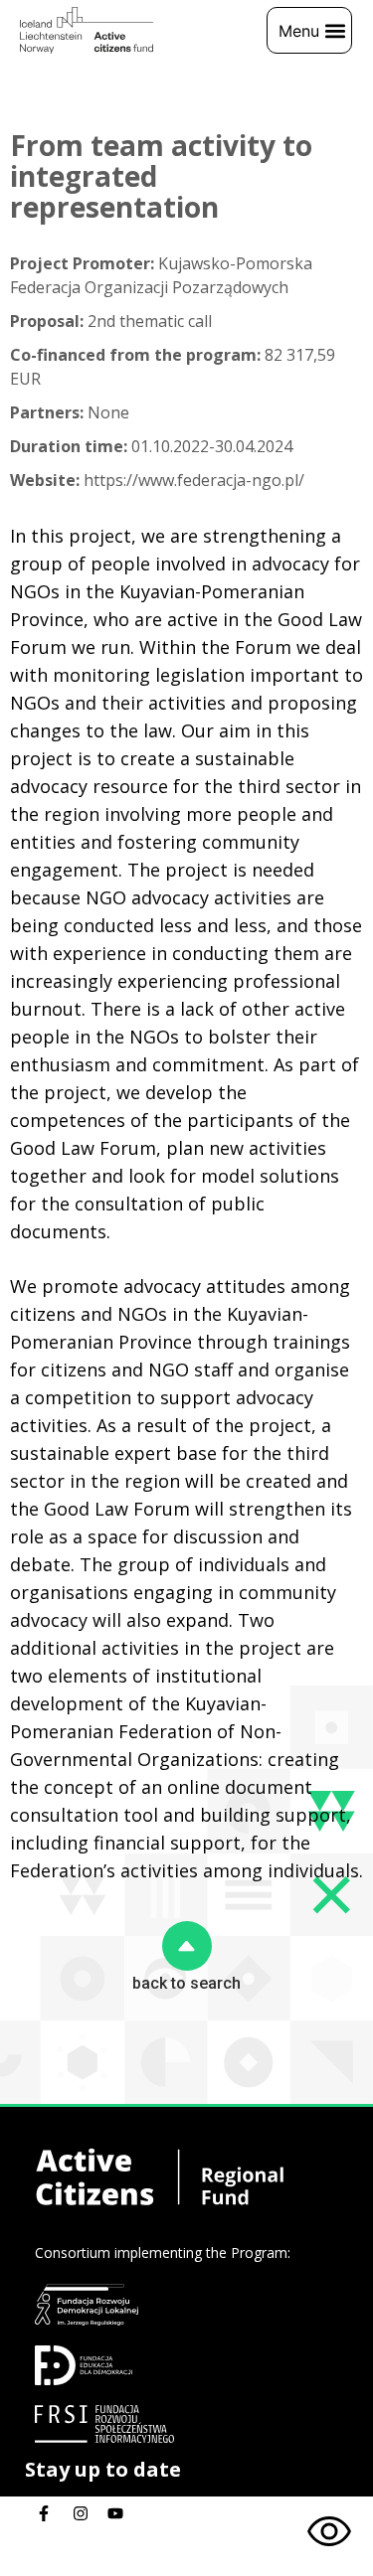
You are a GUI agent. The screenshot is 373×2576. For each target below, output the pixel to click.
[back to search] (187, 1946)
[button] (309, 30)
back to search (186, 1983)
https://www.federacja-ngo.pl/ (157, 480)
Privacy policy (84, 2564)
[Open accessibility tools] (329, 2532)
